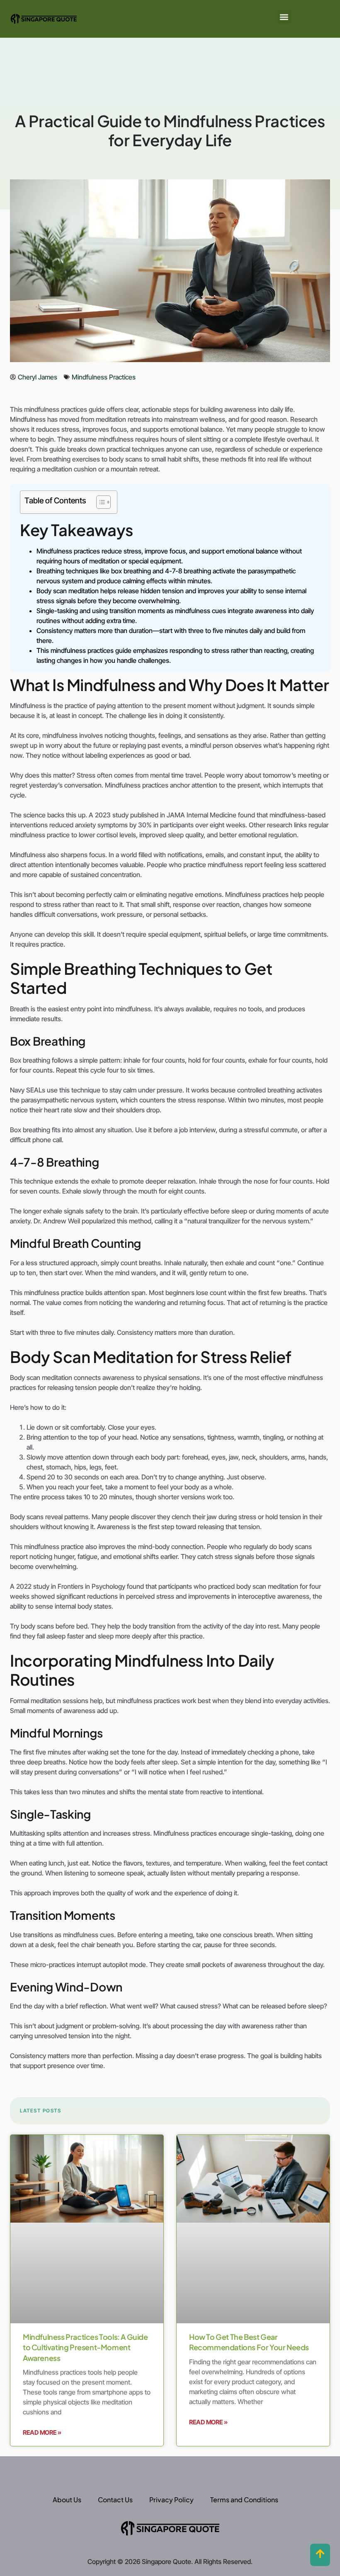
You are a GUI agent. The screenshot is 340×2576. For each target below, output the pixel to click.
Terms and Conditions (244, 2500)
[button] (284, 17)
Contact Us (115, 2500)
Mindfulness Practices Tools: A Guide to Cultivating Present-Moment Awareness (85, 2347)
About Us (67, 2500)
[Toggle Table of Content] (99, 502)
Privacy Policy (171, 2500)
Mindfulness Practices (104, 377)
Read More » (42, 2432)
